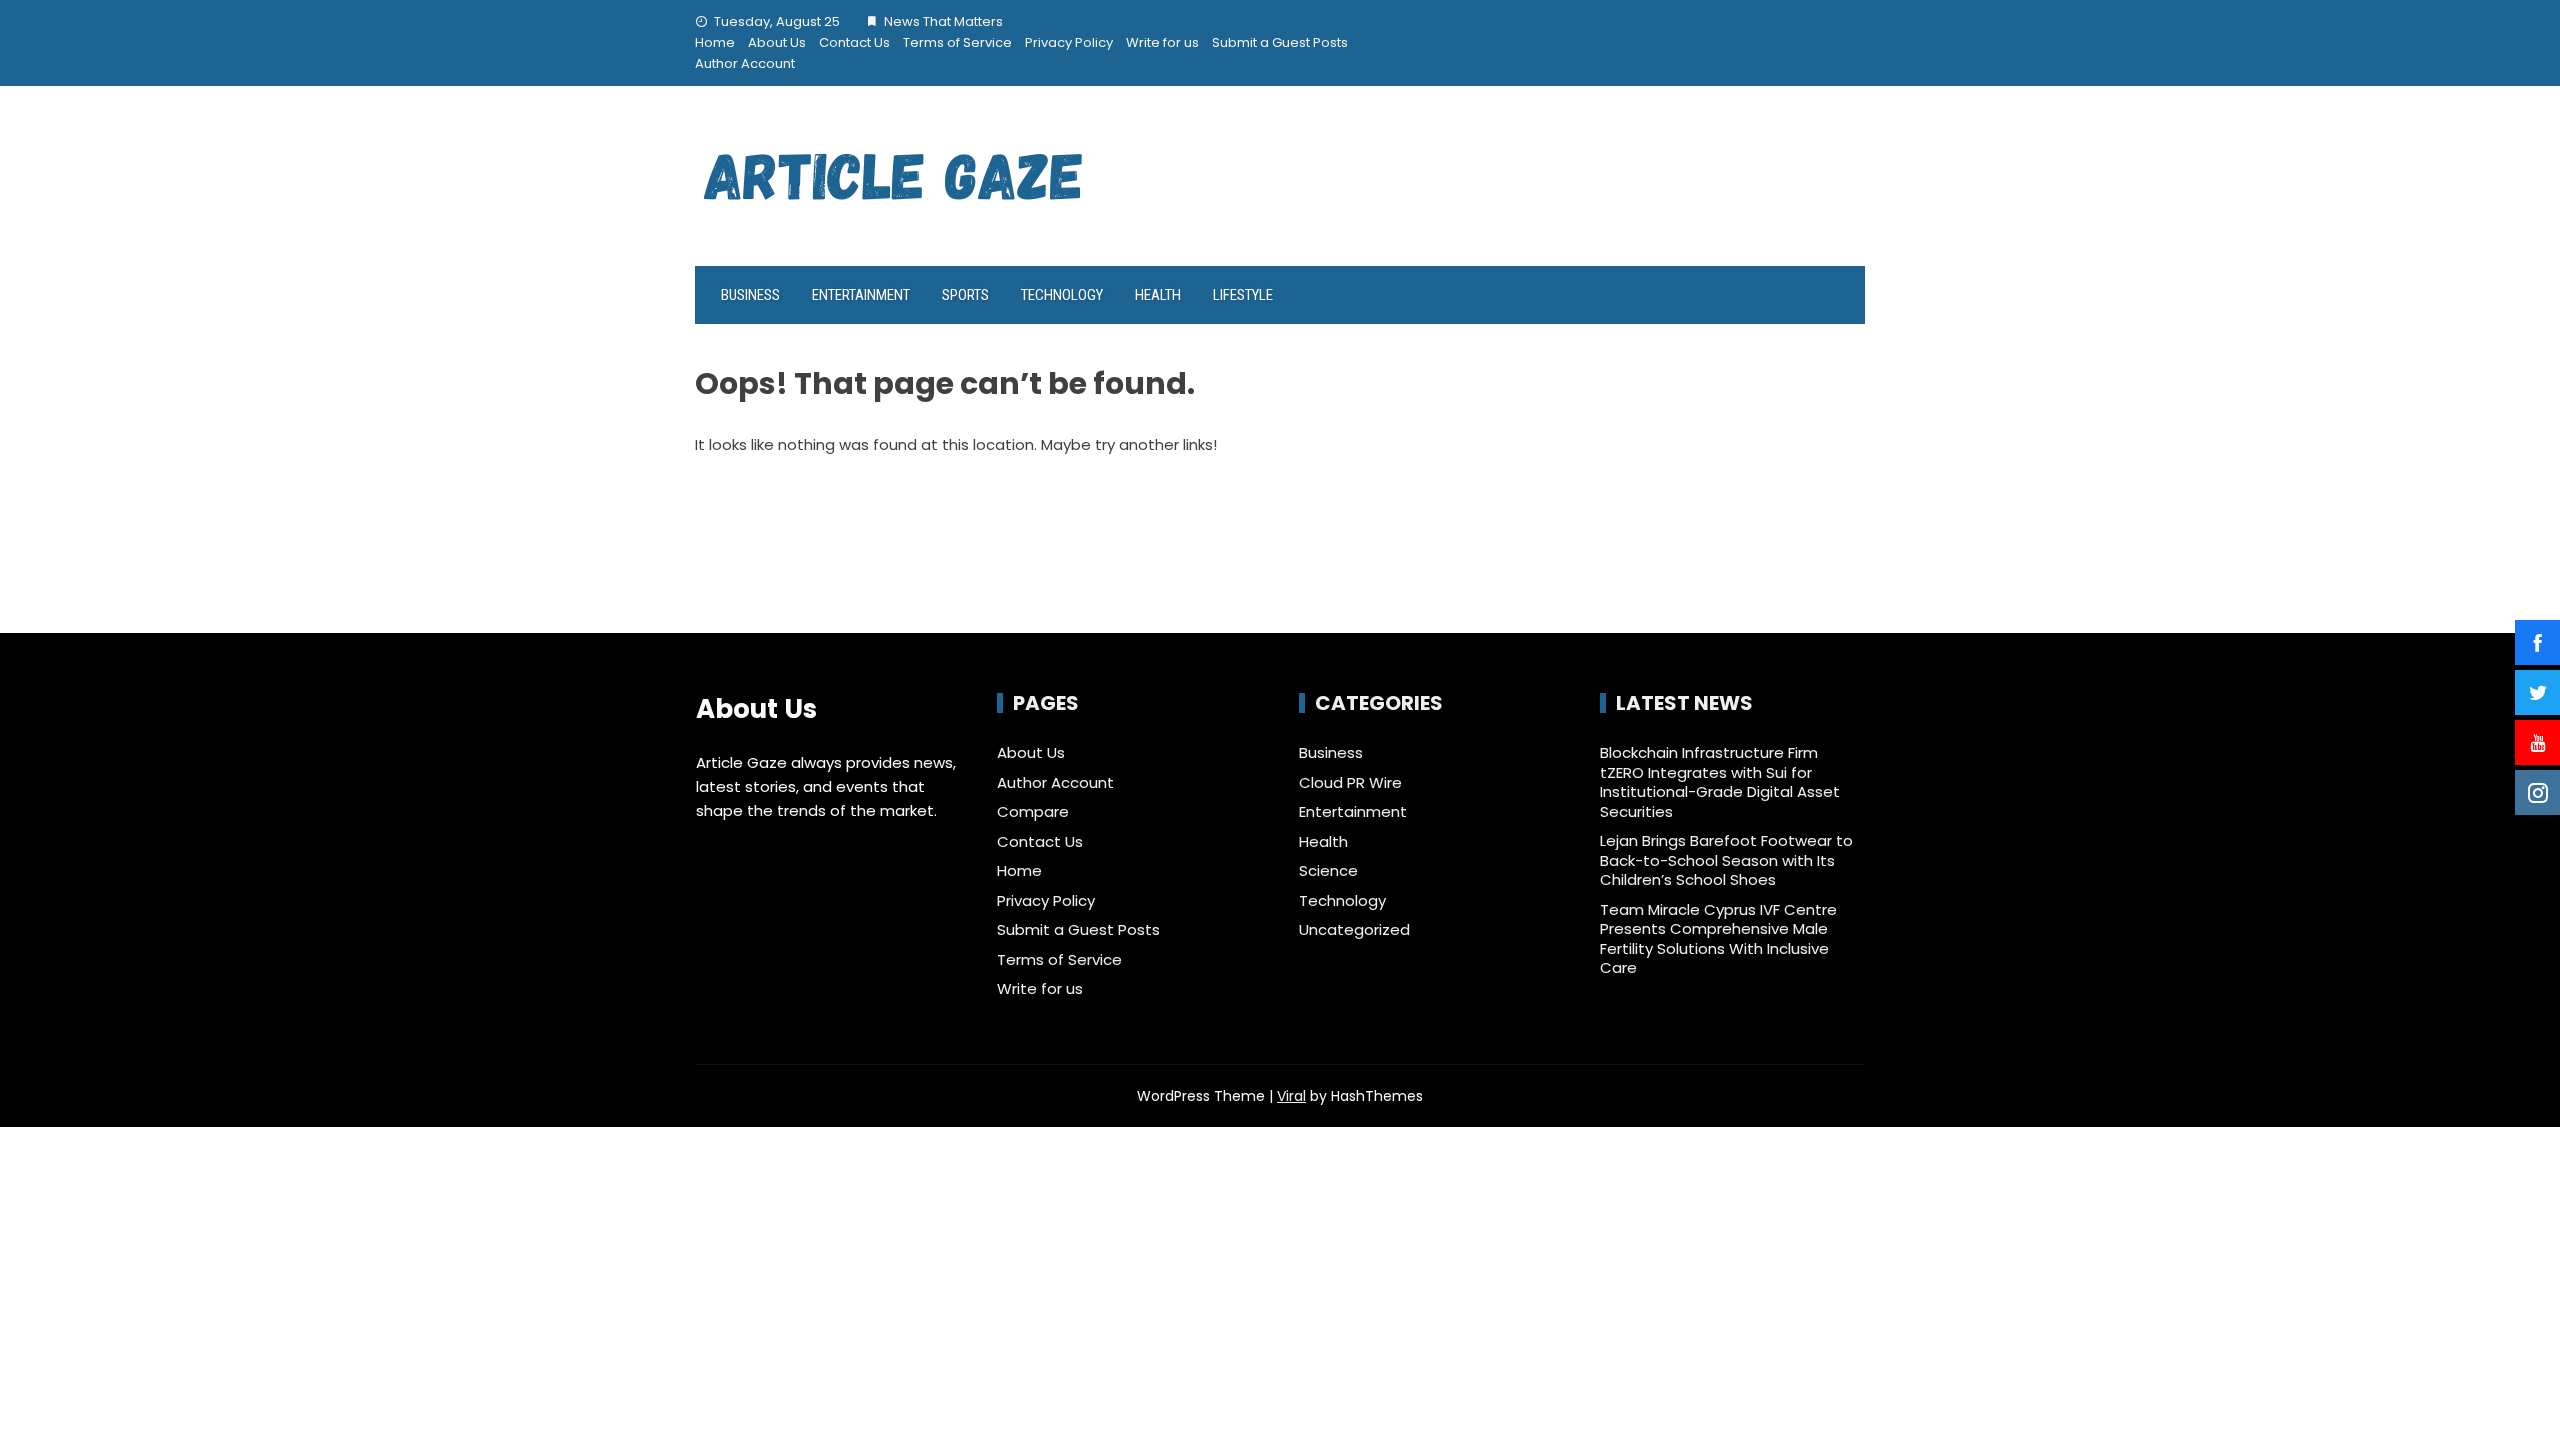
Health (1158, 295)
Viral (1291, 1096)
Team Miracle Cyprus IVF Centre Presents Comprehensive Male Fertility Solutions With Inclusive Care (1718, 939)
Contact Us (854, 42)
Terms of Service (957, 42)
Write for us (1162, 42)
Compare (1033, 811)
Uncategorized (1354, 930)
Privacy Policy (1069, 42)
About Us (777, 42)
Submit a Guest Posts (1280, 42)
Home (715, 42)
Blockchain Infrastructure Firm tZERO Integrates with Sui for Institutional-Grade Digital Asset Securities (1720, 782)
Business (750, 295)
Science (1328, 871)
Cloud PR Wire (1350, 783)
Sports (965, 295)
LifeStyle (1243, 295)
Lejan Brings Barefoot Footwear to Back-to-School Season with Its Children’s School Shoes (1726, 860)
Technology (1062, 295)
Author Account (745, 63)
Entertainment (861, 295)
